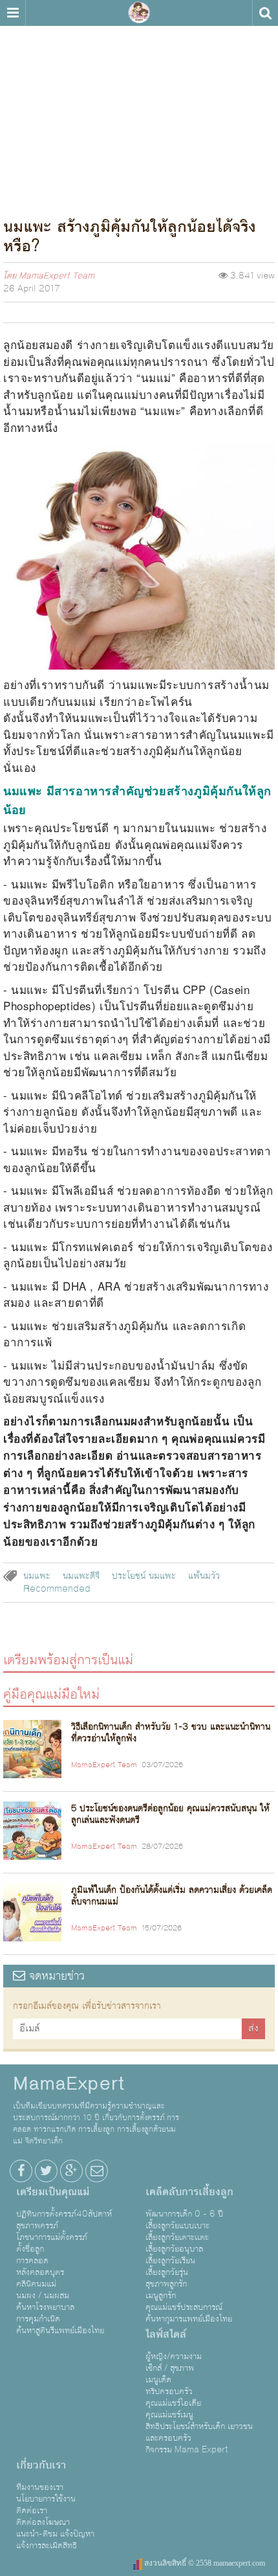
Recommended (57, 1589)
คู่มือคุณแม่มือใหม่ (51, 1694)
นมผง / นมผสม (43, 2296)
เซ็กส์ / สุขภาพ (170, 2368)
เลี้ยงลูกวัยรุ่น (167, 2272)
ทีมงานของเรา (40, 2487)
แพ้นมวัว (204, 1576)
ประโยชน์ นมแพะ (144, 1576)
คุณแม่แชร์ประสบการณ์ (184, 2307)
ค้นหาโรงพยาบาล (45, 2307)
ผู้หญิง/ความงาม (174, 2356)
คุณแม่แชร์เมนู (169, 2415)
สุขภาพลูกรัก (166, 2284)
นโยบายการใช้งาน (46, 2499)
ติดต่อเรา (32, 2511)
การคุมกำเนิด (38, 2319)
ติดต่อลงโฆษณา (43, 2522)
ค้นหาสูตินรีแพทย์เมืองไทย (60, 2331)
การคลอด (32, 2261)
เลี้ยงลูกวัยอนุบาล (174, 2249)
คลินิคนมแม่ (36, 2284)
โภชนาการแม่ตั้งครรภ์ (52, 2237)
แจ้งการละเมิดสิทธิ (47, 2546)
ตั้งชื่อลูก (30, 2249)
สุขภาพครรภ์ (37, 2226)
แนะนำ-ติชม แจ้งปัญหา (55, 2534)
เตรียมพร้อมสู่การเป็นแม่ (68, 1659)
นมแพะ (37, 1576)
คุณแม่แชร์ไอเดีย (173, 2403)
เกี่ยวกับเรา (41, 2465)
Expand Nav (13, 13)
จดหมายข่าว (55, 1976)
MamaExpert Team (57, 276)
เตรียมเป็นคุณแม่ (53, 2192)
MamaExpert (139, 13)
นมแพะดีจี (81, 1576)
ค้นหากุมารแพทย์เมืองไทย (189, 2319)
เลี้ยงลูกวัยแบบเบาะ (177, 2226)
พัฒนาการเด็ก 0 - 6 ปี (184, 2214)
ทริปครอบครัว (169, 2391)
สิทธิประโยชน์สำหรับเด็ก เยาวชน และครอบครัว (199, 2432)
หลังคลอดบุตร (40, 2272)
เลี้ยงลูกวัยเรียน (170, 2261)
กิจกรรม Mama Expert (187, 2450)
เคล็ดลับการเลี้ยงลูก (189, 2192)
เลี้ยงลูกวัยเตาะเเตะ (177, 2237)
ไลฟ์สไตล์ (166, 2334)
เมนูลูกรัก (161, 2296)
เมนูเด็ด (158, 2380)
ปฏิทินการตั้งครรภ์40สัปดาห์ (64, 2214)
